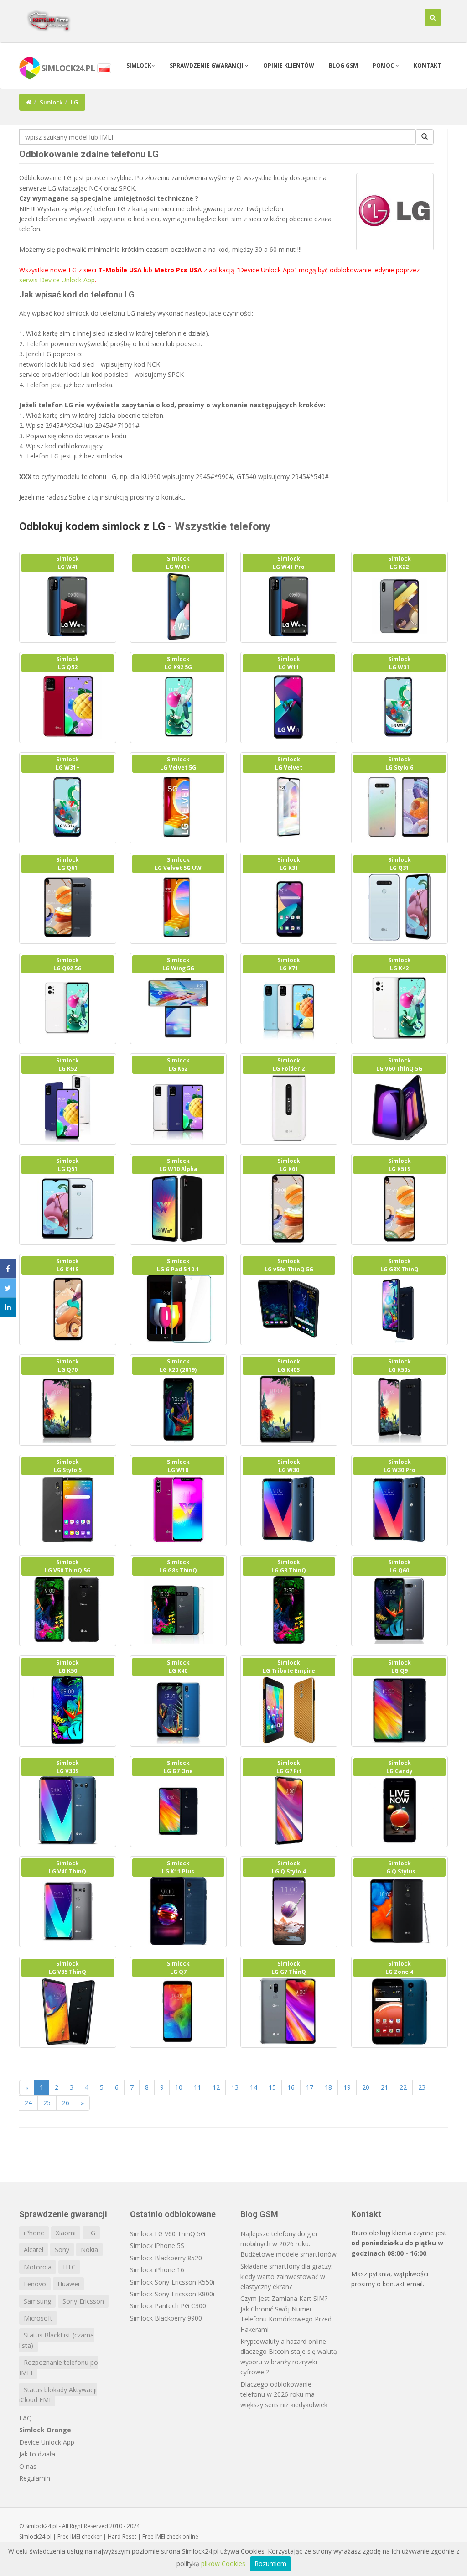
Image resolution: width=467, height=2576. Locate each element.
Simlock (139, 65)
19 (347, 2087)
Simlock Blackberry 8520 (166, 2258)
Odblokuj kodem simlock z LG (92, 526)
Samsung (37, 2301)
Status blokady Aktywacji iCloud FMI (58, 2395)
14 (254, 2087)
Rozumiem (270, 2563)
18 (328, 2087)
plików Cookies (223, 2563)
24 (28, 2103)
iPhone (34, 2233)
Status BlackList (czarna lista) (57, 2340)
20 (366, 2087)
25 (47, 2103)
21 (384, 2087)
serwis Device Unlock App (57, 280)
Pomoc (384, 65)
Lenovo (35, 2284)
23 (422, 2087)
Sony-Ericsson (83, 2301)
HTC (69, 2267)
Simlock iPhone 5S (157, 2246)
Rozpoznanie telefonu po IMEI (59, 2367)
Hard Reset (122, 2537)
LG (91, 2233)
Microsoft (38, 2318)
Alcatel (34, 2250)
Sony (62, 2250)
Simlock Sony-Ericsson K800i (172, 2294)
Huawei (68, 2284)
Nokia (89, 2250)
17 (310, 2087)
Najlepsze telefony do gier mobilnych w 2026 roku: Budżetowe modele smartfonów (288, 2244)
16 (291, 2087)
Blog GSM (343, 65)
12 (216, 2087)
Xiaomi (66, 2233)
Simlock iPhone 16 (157, 2270)
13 (235, 2087)
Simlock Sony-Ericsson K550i (172, 2282)
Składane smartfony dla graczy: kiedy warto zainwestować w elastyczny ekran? (286, 2276)
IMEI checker (86, 2537)
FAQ (26, 2418)
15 (272, 2087)
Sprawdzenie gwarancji (207, 65)
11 (197, 2087)
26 (66, 2103)
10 (179, 2087)
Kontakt (427, 65)
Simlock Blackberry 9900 (166, 2318)
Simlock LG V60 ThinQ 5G (168, 2234)
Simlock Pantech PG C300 (168, 2306)
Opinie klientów (289, 65)
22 (403, 2087)
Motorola (38, 2267)
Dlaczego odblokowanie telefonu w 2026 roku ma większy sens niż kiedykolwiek (284, 2394)
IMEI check (168, 2537)
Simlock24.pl (35, 2537)
